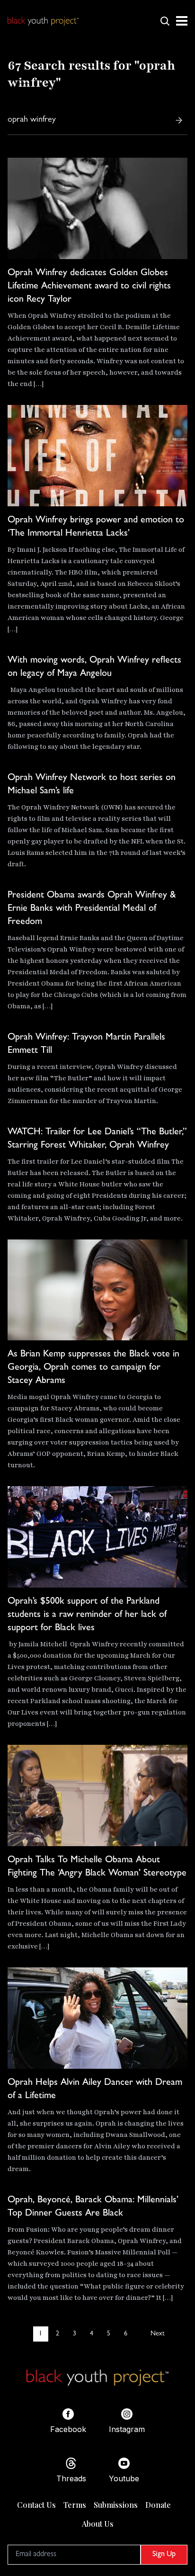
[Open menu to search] (165, 21)
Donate (158, 2505)
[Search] (179, 120)
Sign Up (164, 2555)
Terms (75, 2505)
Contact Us (36, 2505)
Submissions (116, 2505)
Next (157, 2334)
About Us (98, 2524)
